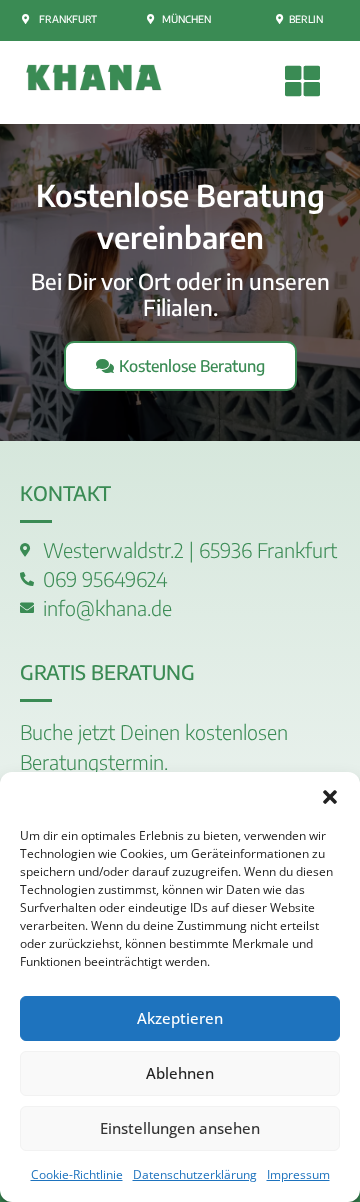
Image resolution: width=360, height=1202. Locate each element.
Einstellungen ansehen (180, 1128)
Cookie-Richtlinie (77, 1174)
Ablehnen (180, 1073)
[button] (330, 797)
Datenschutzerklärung (195, 1174)
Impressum (298, 1174)
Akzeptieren (180, 1018)
